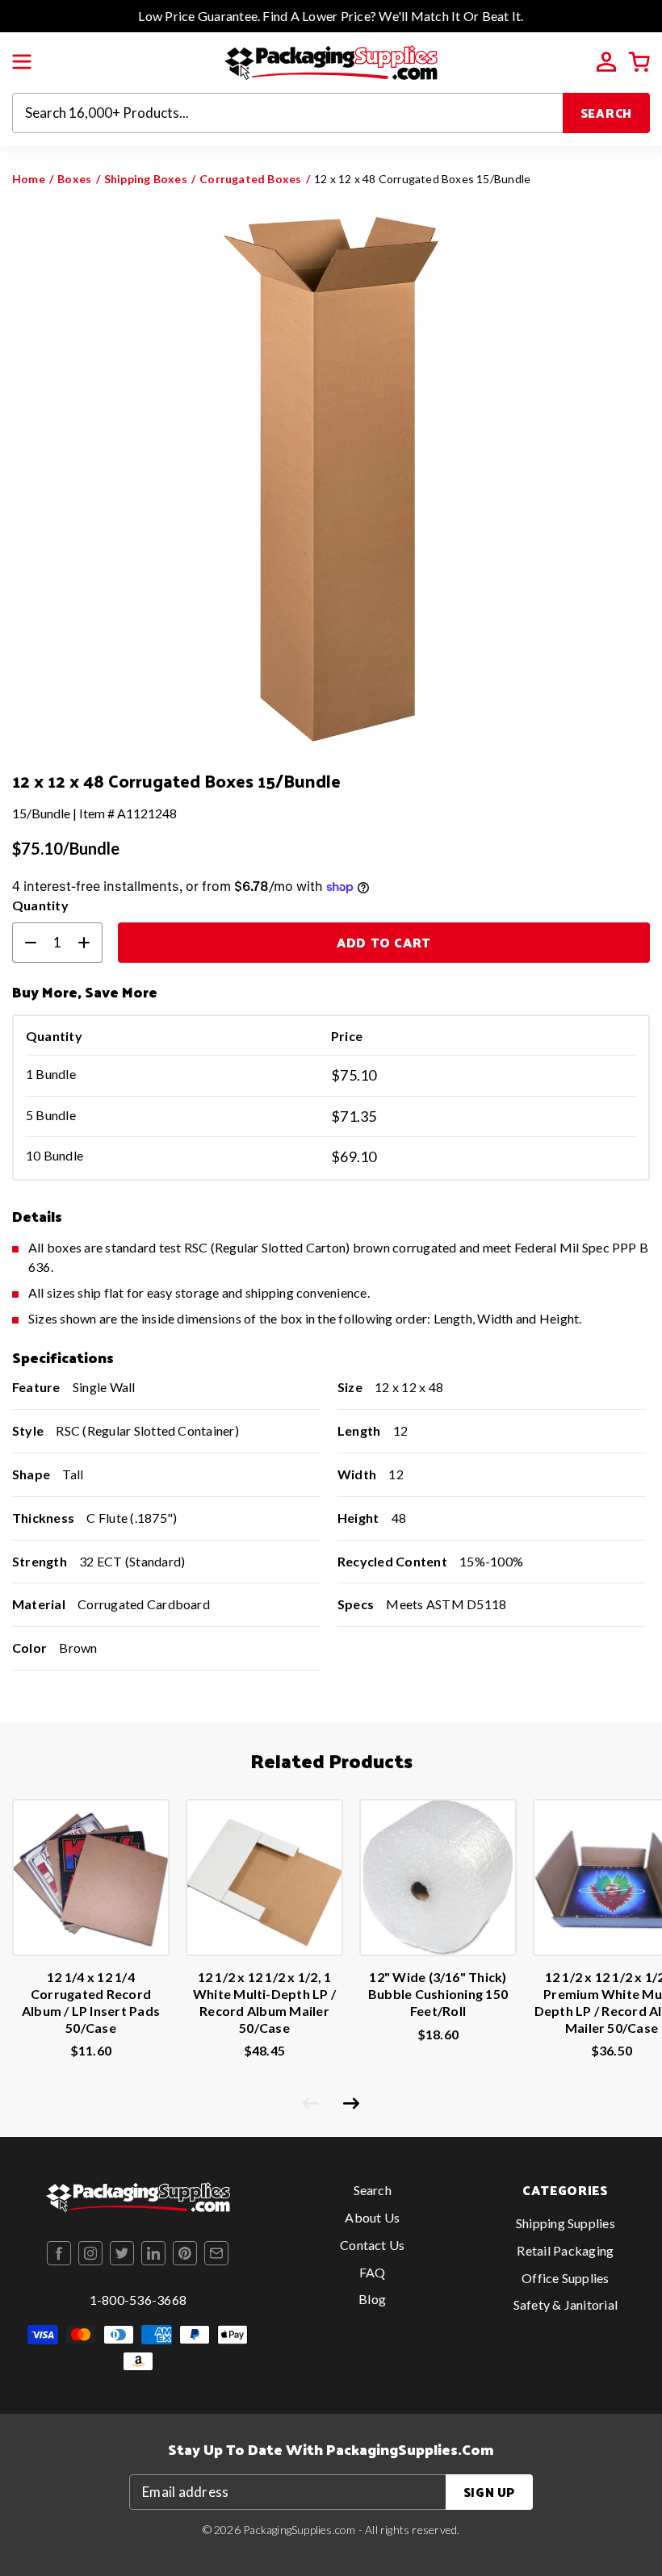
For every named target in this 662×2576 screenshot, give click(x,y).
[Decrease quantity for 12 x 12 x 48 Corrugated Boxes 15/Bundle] (24, 943)
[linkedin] (153, 2253)
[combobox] (288, 113)
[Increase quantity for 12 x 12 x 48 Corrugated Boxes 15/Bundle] (90, 943)
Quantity (40, 905)
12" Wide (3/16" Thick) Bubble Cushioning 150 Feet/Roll (438, 1994)
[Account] (606, 62)
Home (29, 179)
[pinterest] (185, 2253)
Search (607, 113)
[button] (22, 62)
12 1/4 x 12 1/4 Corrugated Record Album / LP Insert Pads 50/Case (91, 2002)
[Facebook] (59, 2253)
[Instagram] (90, 2253)
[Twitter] (122, 2253)
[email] (216, 2253)
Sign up (489, 2492)
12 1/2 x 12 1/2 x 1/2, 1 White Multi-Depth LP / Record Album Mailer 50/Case (264, 2002)
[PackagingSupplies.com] (331, 61)
